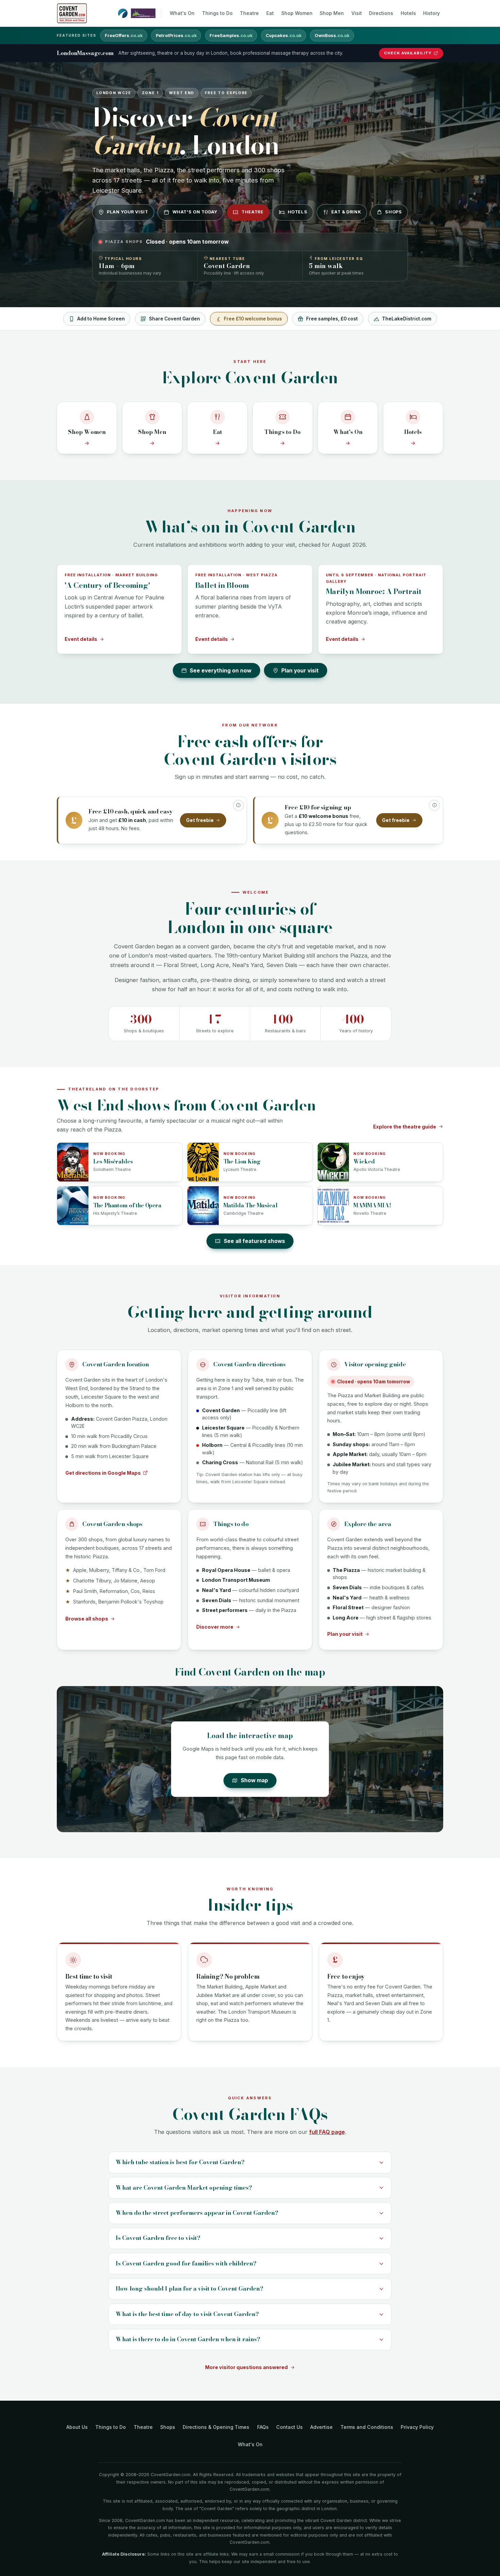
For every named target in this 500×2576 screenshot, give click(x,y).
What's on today (195, 212)
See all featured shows (254, 1241)
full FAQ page (327, 2132)
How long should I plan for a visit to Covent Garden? (189, 2289)
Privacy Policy (417, 2427)
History (431, 13)
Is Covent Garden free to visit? (158, 2238)
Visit (357, 13)
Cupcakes (284, 36)
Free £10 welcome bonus (253, 319)
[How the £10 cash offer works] (238, 805)
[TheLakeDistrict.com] (143, 13)
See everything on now (221, 671)
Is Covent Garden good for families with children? (186, 2263)
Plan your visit (127, 212)
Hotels (408, 13)
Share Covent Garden (174, 319)
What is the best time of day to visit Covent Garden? (187, 2314)
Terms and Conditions (367, 2427)
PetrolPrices (176, 36)
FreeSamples (231, 36)
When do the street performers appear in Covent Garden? (197, 2213)
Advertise (321, 2427)
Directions (381, 13)
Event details (81, 639)
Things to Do (217, 13)
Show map (254, 1780)
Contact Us (289, 2427)
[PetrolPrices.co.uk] (123, 13)
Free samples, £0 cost (332, 319)
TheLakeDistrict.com (407, 319)
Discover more (215, 1627)
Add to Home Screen (101, 319)
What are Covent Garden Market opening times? (184, 2188)
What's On (182, 13)
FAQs (263, 2427)
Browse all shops (87, 1619)
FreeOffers (124, 36)
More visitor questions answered (246, 2367)
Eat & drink (346, 212)
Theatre (249, 13)
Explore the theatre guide (405, 1127)
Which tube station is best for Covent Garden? (180, 2162)
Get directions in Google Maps (103, 1473)
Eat (270, 13)
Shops (393, 212)
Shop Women (297, 13)
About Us (77, 2427)
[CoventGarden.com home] (72, 13)
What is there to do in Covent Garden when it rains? (188, 2339)
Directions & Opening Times (216, 2427)
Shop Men (332, 13)
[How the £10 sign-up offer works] (434, 805)
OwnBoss (332, 36)
